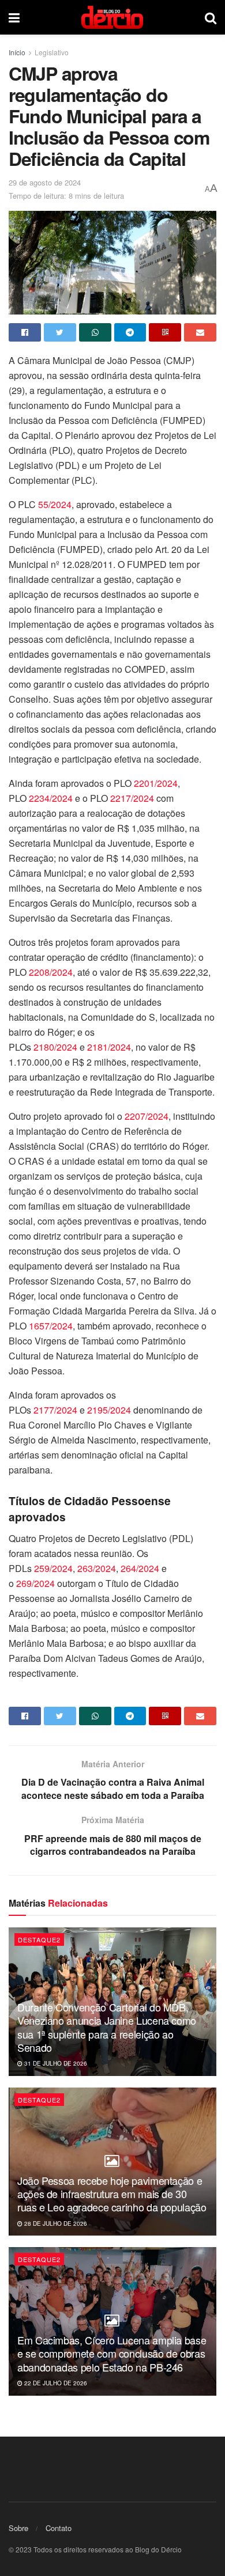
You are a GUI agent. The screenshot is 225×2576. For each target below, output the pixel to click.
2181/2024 (109, 1047)
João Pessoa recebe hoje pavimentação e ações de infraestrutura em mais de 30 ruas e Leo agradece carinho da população (112, 2194)
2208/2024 (51, 972)
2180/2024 (55, 1047)
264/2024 (140, 1568)
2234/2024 (51, 798)
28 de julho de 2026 (55, 2223)
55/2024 (55, 504)
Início (17, 52)
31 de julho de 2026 (55, 2063)
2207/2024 (147, 1116)
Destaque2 (39, 1939)
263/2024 (97, 1568)
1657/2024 (51, 1326)
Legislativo (52, 52)
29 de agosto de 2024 (45, 182)
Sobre (18, 2528)
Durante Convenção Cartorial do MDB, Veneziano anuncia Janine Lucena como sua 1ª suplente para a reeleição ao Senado (107, 2027)
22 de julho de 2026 (55, 2383)
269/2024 (35, 1583)
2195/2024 (110, 1410)
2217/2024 (132, 798)
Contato (59, 2528)
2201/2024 (156, 783)
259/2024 (53, 1568)
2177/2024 (55, 1410)
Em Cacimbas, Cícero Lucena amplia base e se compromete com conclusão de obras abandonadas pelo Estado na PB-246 (112, 2353)
